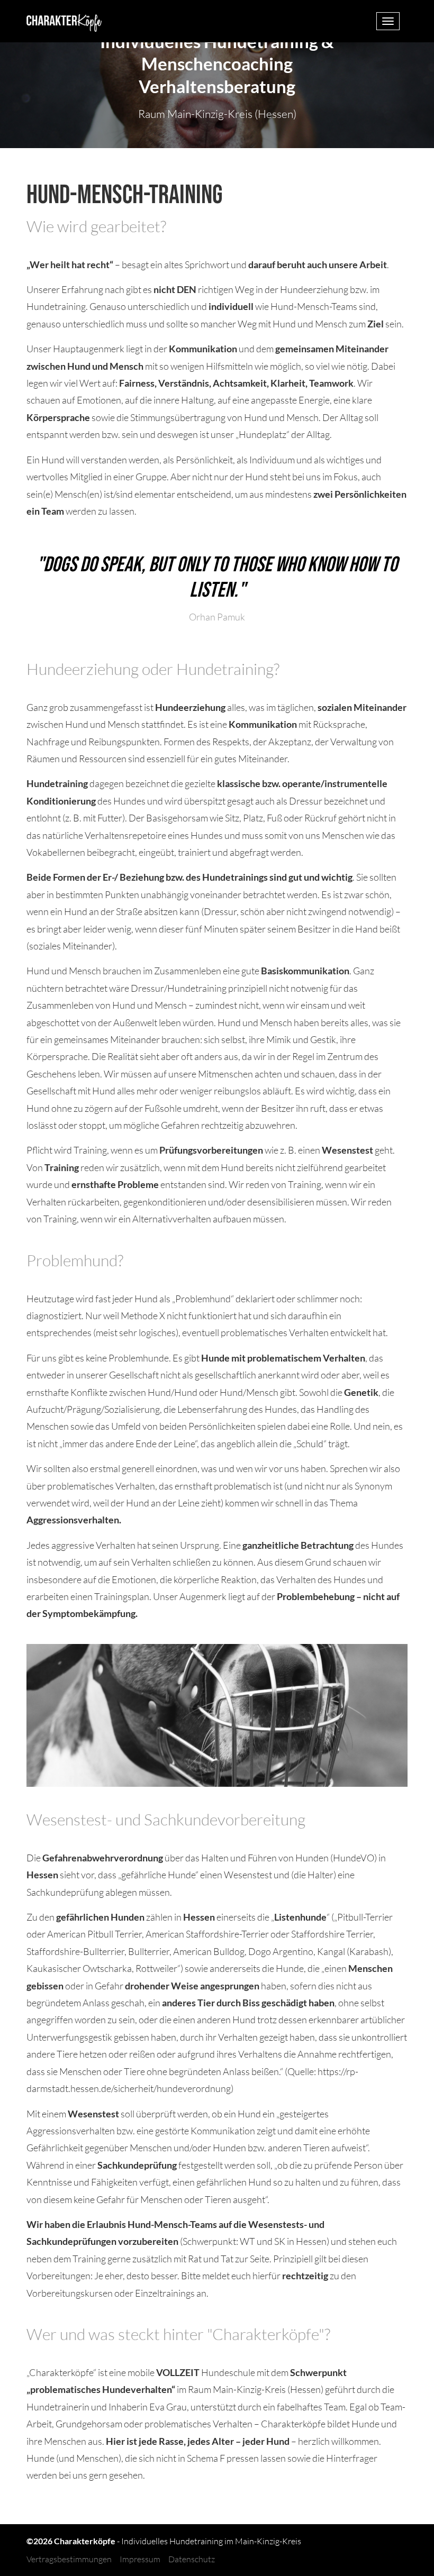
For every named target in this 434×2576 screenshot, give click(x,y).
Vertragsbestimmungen (69, 2559)
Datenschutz (192, 2559)
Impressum (140, 2559)
